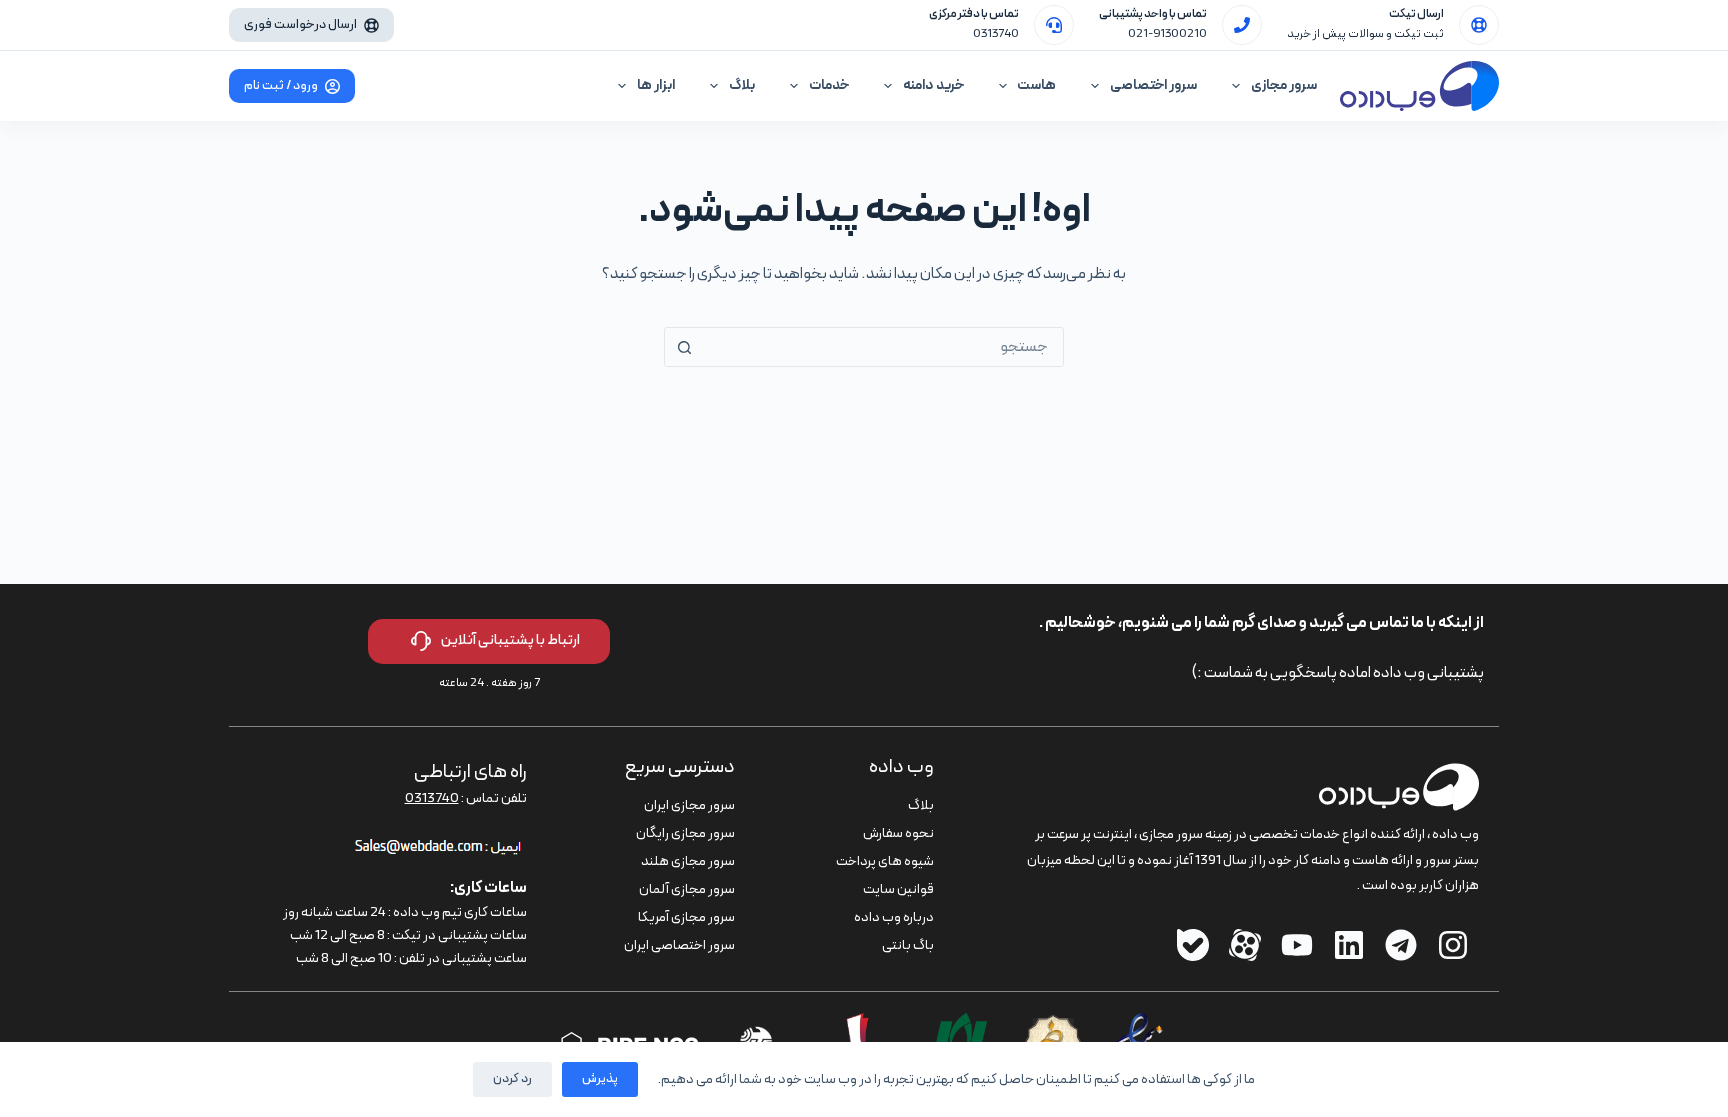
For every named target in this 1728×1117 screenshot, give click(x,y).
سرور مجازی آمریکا (686, 917)
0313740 (996, 34)
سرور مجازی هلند (688, 861)
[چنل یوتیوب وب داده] (1297, 945)
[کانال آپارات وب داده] (1245, 945)
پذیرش (600, 1079)
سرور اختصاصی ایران (679, 945)
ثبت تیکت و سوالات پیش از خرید (1365, 34)
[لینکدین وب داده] (1349, 945)
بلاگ (742, 85)
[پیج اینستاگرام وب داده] (1453, 945)
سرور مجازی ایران (689, 805)
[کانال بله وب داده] (1193, 945)
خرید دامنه (933, 85)
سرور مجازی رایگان (685, 833)
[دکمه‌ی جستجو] (684, 347)
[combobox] (883, 347)
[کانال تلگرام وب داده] (1401, 945)
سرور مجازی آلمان (687, 889)
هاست (1036, 85)
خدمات (829, 85)
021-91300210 (1167, 34)
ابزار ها (656, 85)
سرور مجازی (1284, 85)
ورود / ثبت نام (281, 86)
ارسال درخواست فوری (300, 25)
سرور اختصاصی (1153, 85)
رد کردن (512, 1079)
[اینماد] (1140, 1025)
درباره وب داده (894, 917)
